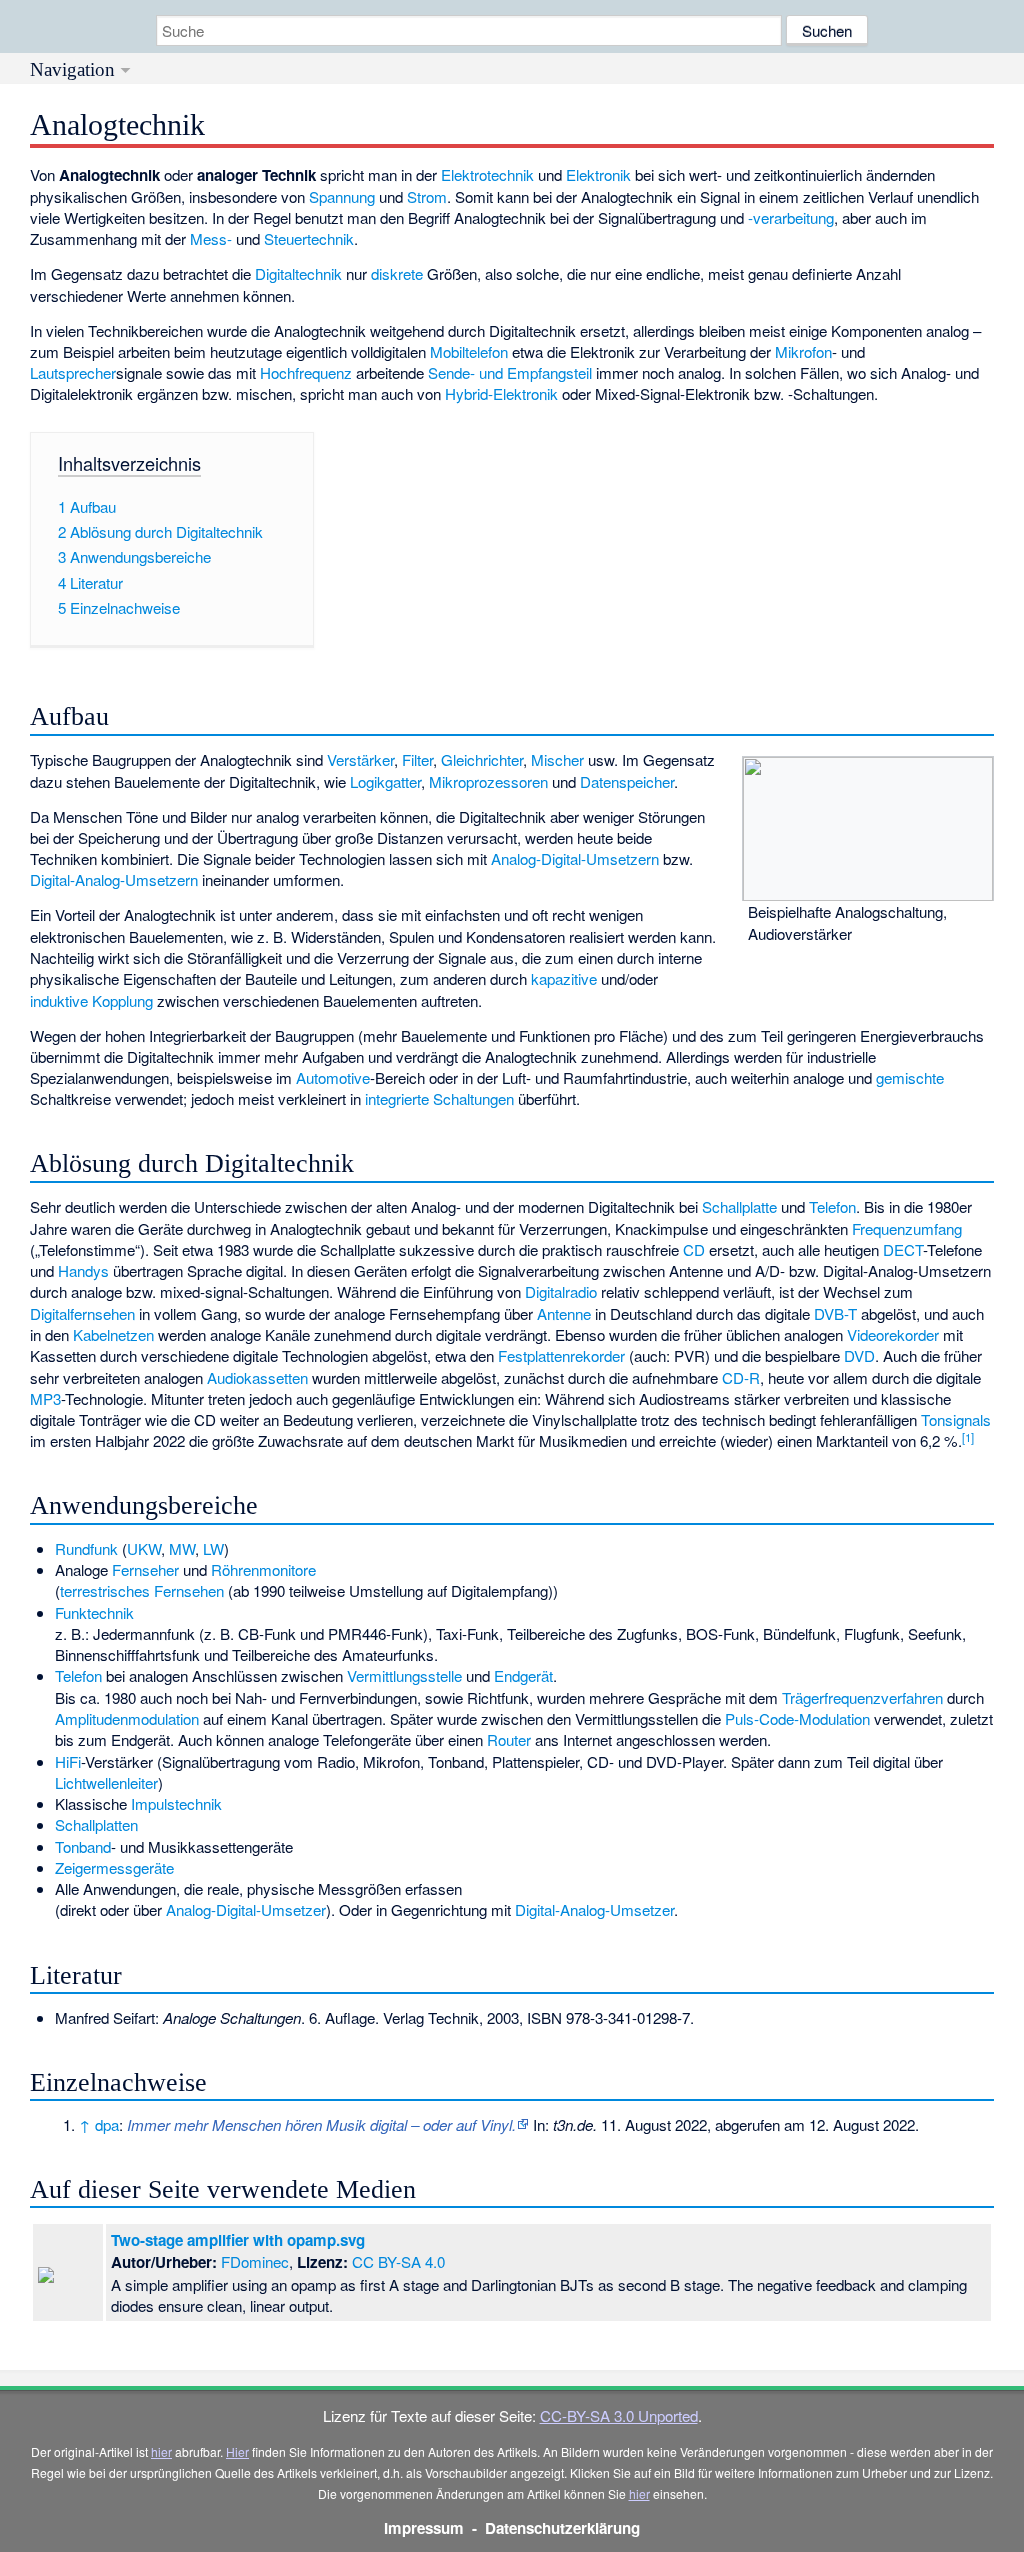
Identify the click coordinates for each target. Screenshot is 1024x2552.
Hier (237, 2451)
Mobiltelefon (469, 351)
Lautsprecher (73, 372)
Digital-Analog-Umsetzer (594, 1909)
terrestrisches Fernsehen (142, 1590)
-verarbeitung (791, 217)
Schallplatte (739, 1206)
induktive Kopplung (91, 1000)
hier (161, 2451)
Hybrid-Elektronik (501, 393)
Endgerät (523, 1675)
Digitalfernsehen (82, 1313)
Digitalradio (561, 1291)
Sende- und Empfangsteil (510, 372)
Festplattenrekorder (561, 1355)
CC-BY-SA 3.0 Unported (619, 2415)
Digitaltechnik (298, 273)
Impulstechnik (176, 1803)
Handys (83, 1270)
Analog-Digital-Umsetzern (575, 858)
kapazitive (564, 978)
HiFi (68, 1761)
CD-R (741, 1377)
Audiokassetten (257, 1377)
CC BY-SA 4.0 (398, 2261)
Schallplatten (96, 1824)
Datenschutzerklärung (562, 2528)
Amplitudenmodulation (127, 1718)
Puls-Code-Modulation (797, 1718)
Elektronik (598, 174)
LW (213, 1548)
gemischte (910, 1077)
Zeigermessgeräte (114, 1867)
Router (509, 1739)
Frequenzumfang (907, 1228)
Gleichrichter (482, 759)
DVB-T (835, 1313)
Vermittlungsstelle (404, 1675)
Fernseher (145, 1569)
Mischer (557, 759)
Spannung (342, 196)
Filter (417, 759)
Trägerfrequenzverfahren (862, 1697)
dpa (107, 2124)
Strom (427, 196)
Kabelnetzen (113, 1334)
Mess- (211, 238)
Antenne (564, 1313)
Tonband (83, 1846)
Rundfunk (86, 1548)
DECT (903, 1249)
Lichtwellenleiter (106, 1782)
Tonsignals (956, 1419)
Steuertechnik (309, 238)
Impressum (424, 2528)
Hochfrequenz (306, 372)
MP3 (45, 1398)
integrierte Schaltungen (439, 1098)
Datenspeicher (627, 781)
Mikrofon (803, 351)
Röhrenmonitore (263, 1569)
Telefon (832, 1206)
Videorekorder (893, 1334)
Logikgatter (385, 781)
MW (182, 1548)
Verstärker (360, 759)
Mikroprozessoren (488, 781)
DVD (859, 1355)
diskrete (397, 273)
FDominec (255, 2261)
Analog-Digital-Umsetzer (246, 1909)
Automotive (333, 1077)
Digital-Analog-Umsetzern (114, 879)
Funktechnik (94, 1612)
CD (694, 1249)
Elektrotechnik (487, 174)
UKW (144, 1548)
